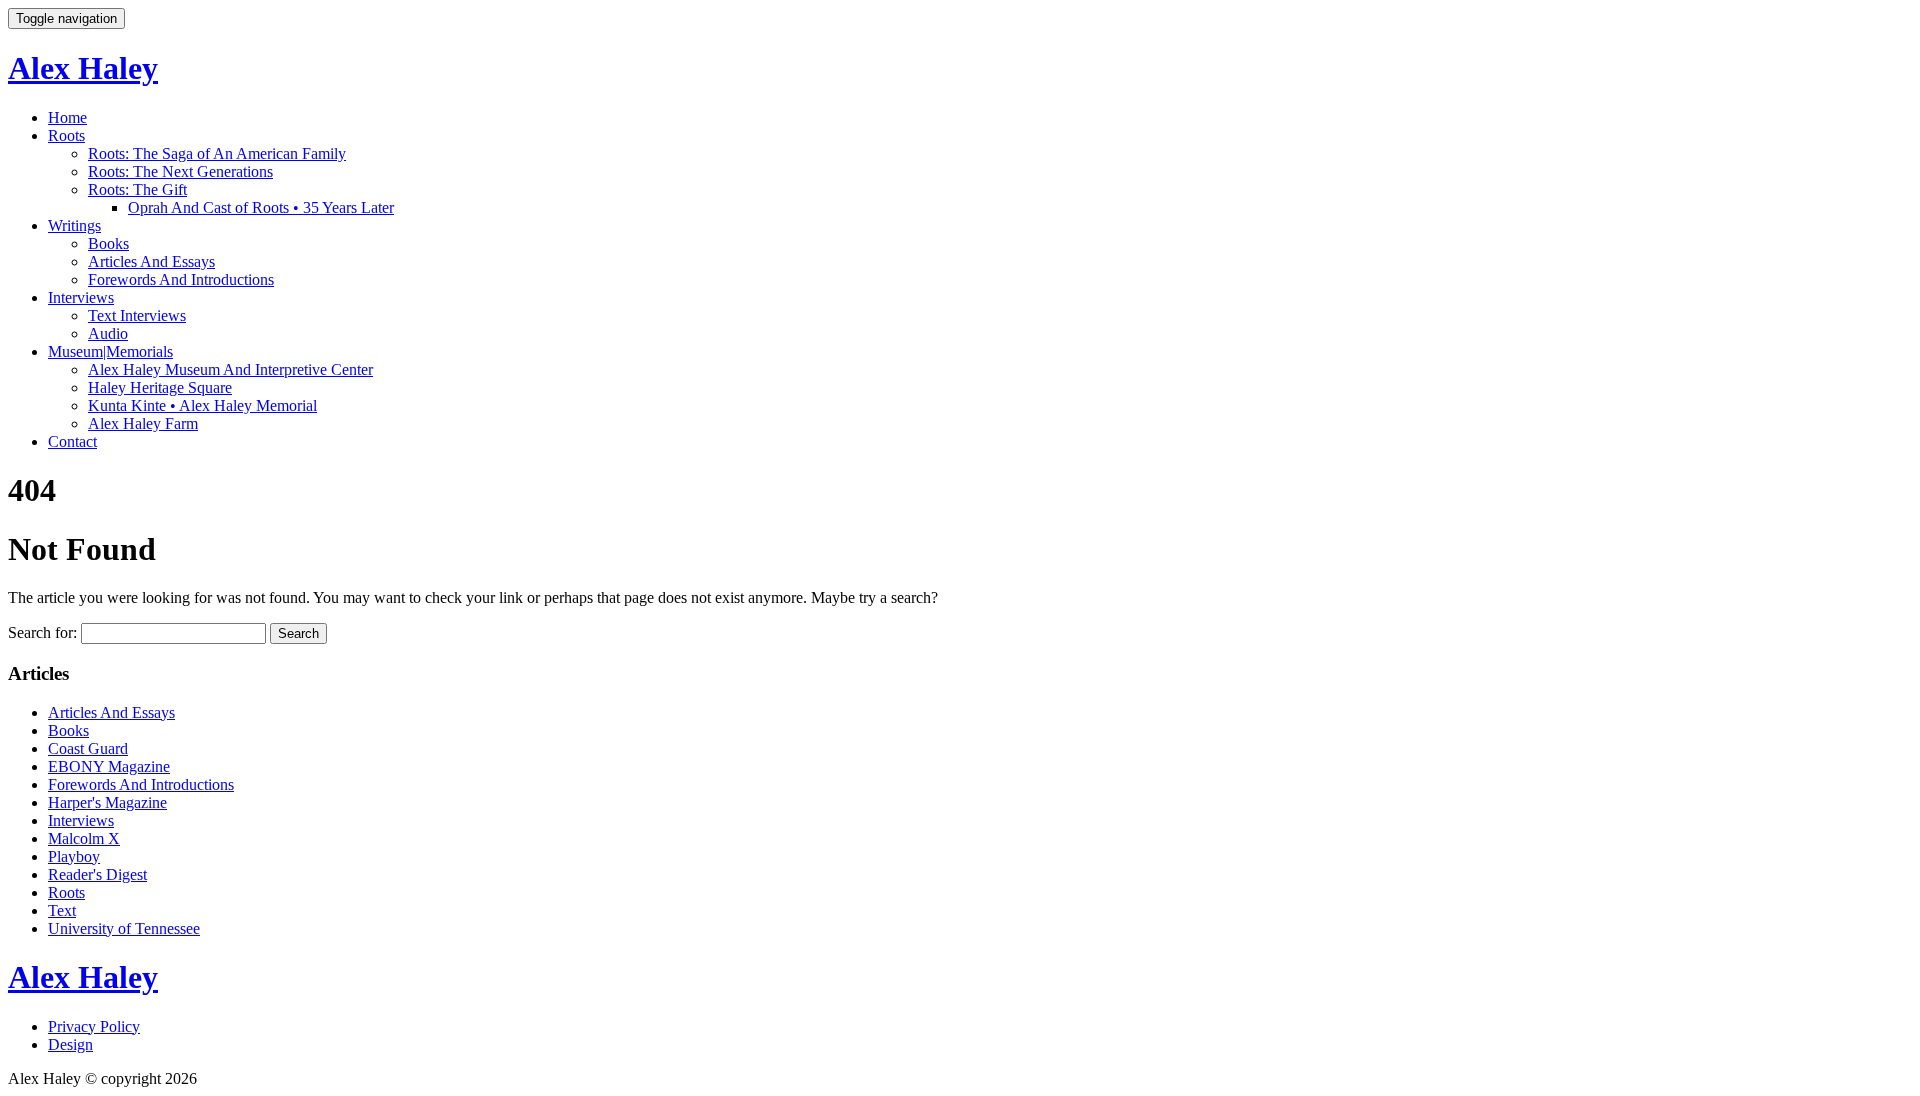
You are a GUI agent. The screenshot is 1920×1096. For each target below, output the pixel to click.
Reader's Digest (97, 874)
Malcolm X (84, 838)
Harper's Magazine (107, 802)
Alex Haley (83, 68)
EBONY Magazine (109, 766)
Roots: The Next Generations (180, 171)
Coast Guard (88, 748)
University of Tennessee (124, 928)
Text (62, 910)
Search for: (42, 632)
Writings (74, 225)
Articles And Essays (151, 261)
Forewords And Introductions (181, 279)
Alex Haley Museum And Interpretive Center (230, 369)
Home (67, 117)
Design (70, 1044)
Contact (72, 441)
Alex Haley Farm (143, 423)
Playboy (74, 856)
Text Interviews (137, 315)
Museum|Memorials (110, 351)
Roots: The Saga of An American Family (217, 153)
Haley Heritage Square (160, 387)
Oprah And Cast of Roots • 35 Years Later (261, 207)
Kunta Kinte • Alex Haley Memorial (202, 405)
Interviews (81, 297)
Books (108, 243)
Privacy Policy (94, 1026)
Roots (66, 135)
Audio (108, 333)
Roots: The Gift (137, 189)
